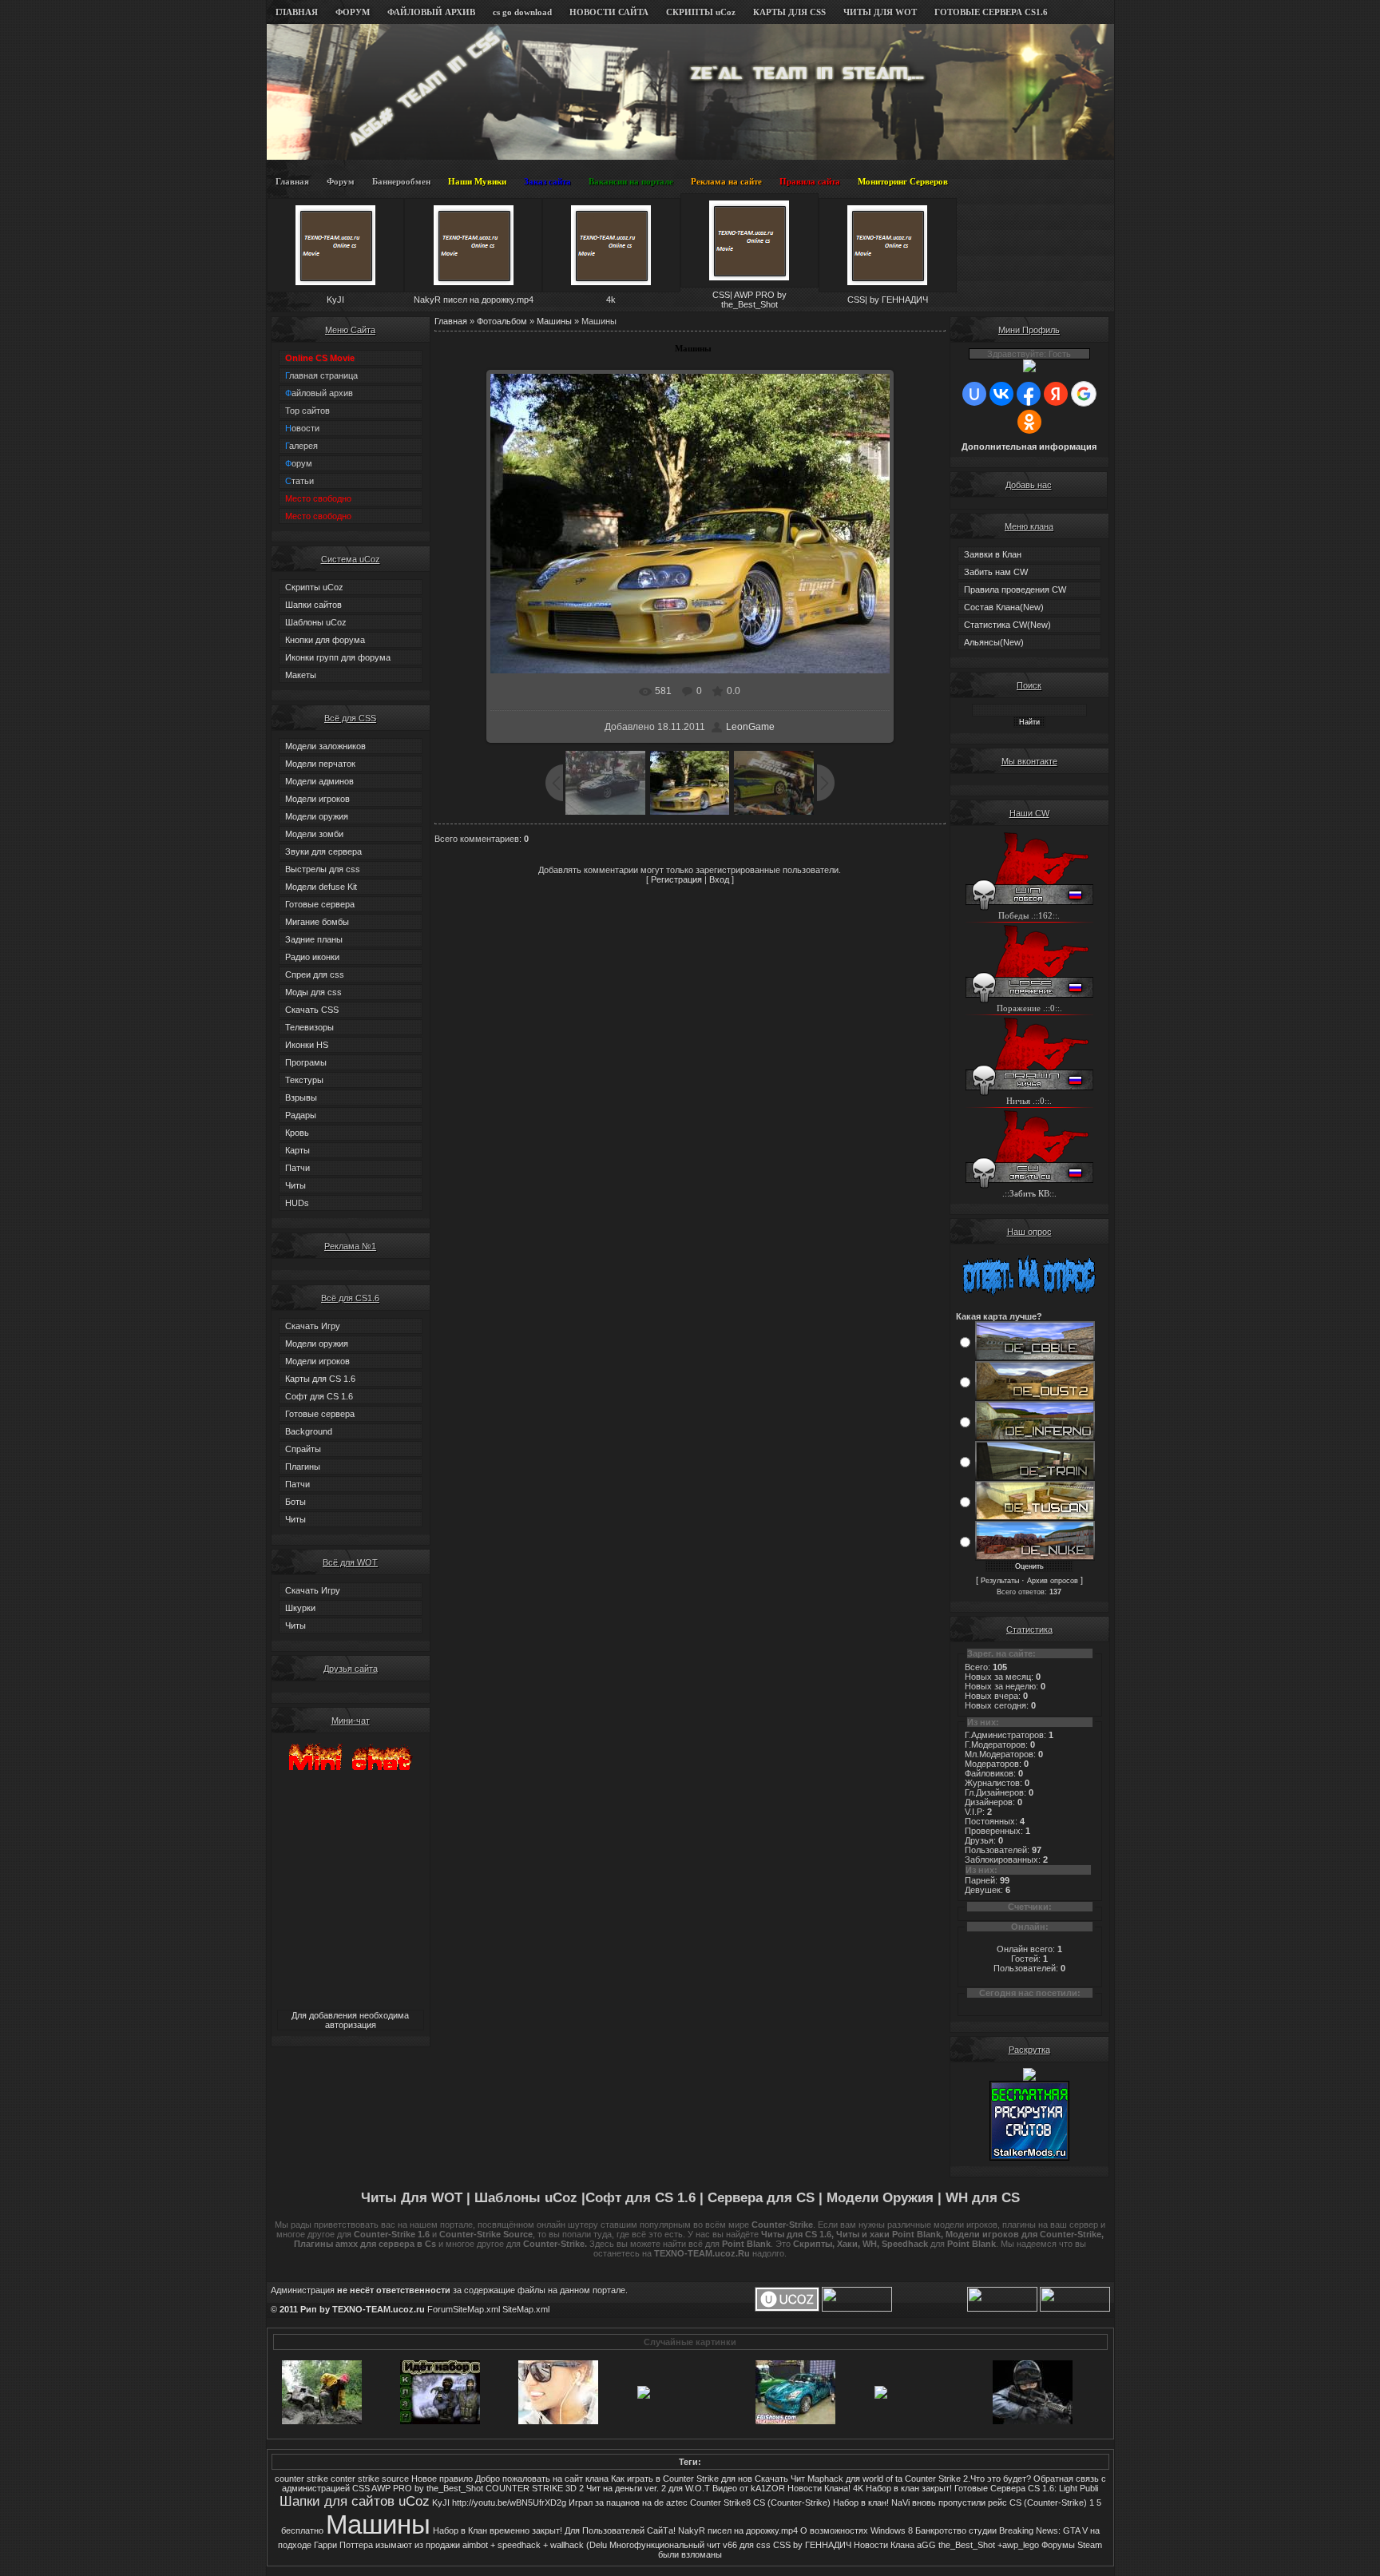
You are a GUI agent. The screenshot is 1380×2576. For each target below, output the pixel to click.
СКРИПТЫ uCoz (701, 12)
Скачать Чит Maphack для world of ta (829, 2479)
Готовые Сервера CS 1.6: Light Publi (1026, 2488)
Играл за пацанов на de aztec (628, 2503)
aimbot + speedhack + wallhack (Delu (535, 2545)
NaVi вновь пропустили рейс (949, 2503)
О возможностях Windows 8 (857, 2530)
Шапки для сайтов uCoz (355, 2501)
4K (858, 2488)
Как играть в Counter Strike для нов (682, 2479)
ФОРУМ (353, 12)
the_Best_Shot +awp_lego (989, 2545)
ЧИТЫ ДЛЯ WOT (880, 12)
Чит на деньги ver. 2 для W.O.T (648, 2488)
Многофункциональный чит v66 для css (690, 2545)
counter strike (301, 2479)
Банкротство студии (956, 2530)
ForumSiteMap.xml (464, 2309)
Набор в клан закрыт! (909, 2488)
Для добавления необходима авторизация (350, 2020)
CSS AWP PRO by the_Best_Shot (418, 2488)
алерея (301, 446)
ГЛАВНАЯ (297, 12)
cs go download (522, 12)
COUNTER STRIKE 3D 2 (535, 2488)
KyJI (441, 2503)
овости (302, 428)
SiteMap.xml (526, 2309)
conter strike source (370, 2479)
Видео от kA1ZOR (749, 2488)
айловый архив (319, 393)
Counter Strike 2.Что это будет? (968, 2479)
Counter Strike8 (720, 2503)
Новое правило (442, 2479)
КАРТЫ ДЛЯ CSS (789, 12)
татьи (299, 481)
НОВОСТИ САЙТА (609, 12)
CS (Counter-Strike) (792, 2503)
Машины (554, 321)
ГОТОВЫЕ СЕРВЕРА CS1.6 (991, 12)
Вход (719, 879)
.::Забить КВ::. (1029, 1194)
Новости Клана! (819, 2488)
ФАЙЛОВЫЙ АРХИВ (431, 12)
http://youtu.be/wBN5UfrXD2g (509, 2503)
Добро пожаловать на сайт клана (542, 2479)
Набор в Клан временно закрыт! (498, 2530)
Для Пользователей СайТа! (620, 2530)
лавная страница (321, 375)
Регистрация (676, 879)
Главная (451, 321)
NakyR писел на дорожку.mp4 (738, 2530)
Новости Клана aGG (895, 2545)
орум (299, 463)
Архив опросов (1053, 1581)
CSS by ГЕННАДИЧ (812, 2545)
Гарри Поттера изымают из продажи (387, 2545)
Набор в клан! (861, 2503)
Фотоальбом (502, 321)
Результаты (1000, 1581)
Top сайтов (307, 411)
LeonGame (750, 727)
